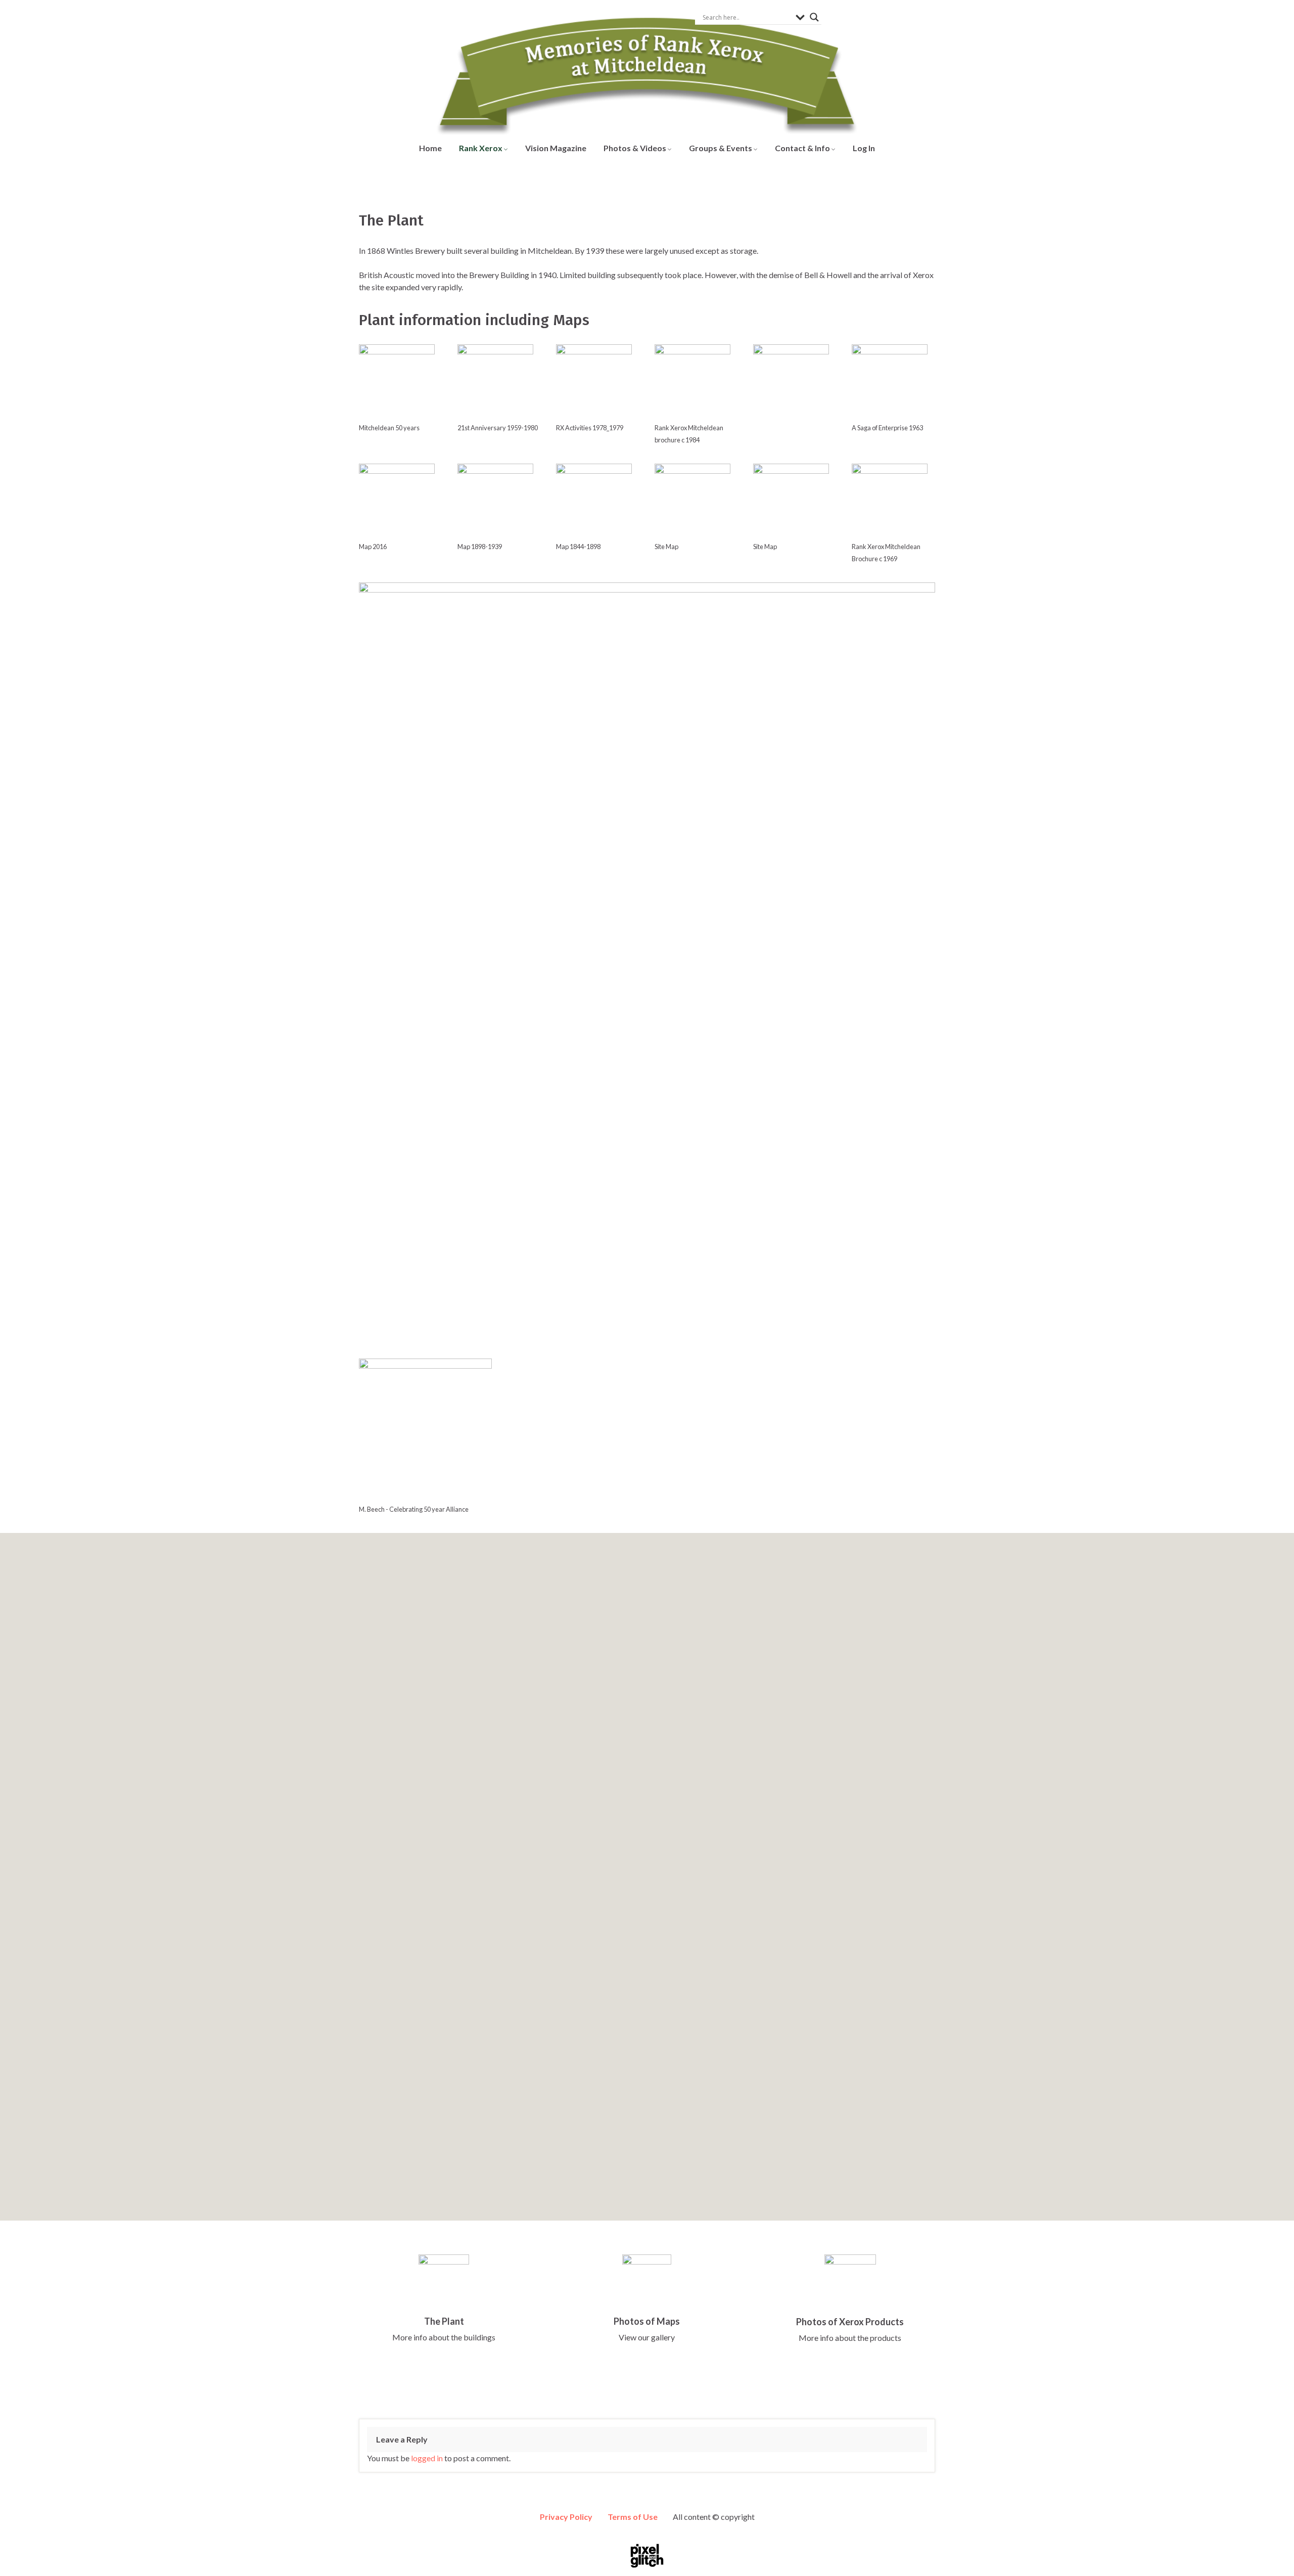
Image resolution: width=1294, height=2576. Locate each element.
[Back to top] (1271, 2553)
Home (430, 148)
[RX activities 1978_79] (594, 382)
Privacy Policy (566, 2517)
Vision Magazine (556, 148)
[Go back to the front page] (647, 68)
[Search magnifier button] (814, 17)
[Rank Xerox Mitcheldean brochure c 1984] (692, 382)
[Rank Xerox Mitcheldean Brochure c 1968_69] (890, 502)
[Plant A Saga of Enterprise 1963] (890, 382)
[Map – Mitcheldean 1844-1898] (594, 502)
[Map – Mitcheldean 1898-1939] (495, 502)
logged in (427, 2458)
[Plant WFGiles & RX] (791, 382)
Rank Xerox (481, 148)
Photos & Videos (636, 148)
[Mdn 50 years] (397, 382)
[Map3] (791, 502)
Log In (864, 148)
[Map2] (692, 502)
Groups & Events (721, 148)
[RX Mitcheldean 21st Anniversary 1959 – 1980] (495, 382)
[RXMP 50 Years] (425, 1430)
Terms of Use (633, 2517)
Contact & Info (803, 148)
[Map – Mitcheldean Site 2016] (397, 502)
